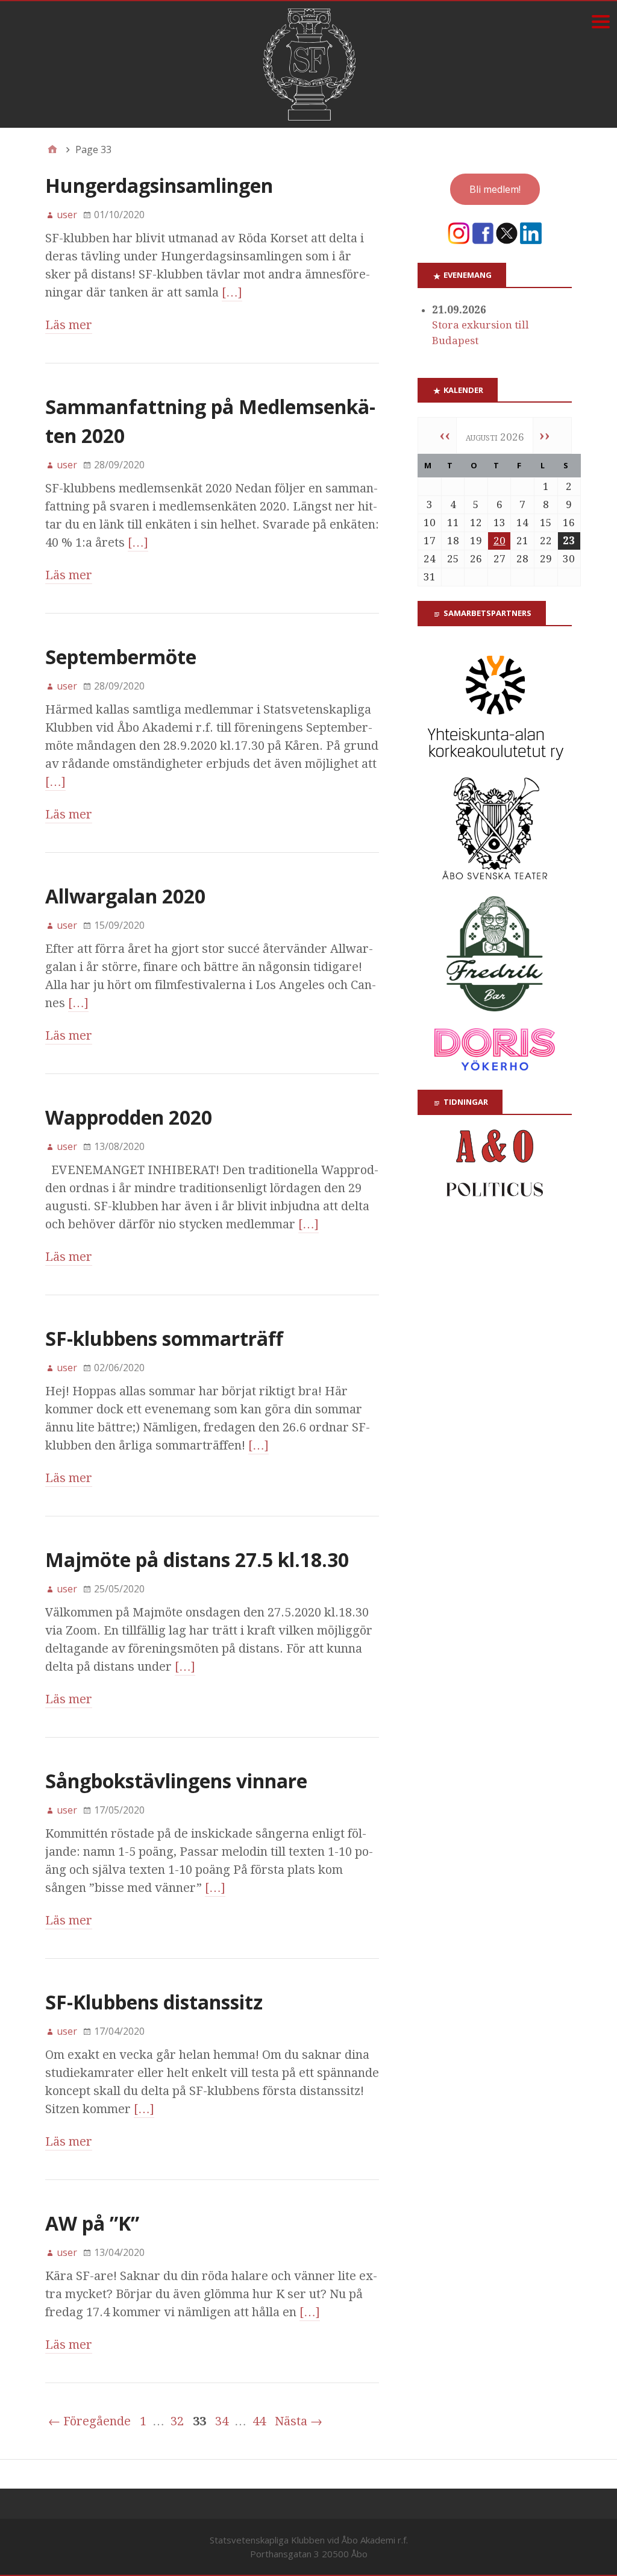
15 (546, 523)
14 (522, 523)
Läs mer (69, 325)
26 (476, 559)
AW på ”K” (92, 2223)
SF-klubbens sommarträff (164, 1338)
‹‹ (445, 435)
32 (177, 2421)
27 (500, 559)
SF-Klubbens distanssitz (154, 2002)
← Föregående (89, 2421)
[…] (232, 292)
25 (453, 559)
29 (546, 559)
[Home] (52, 149)
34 (222, 2421)
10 (430, 523)
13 (500, 523)
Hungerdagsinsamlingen (159, 185)
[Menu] (600, 21)
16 (569, 523)
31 (430, 577)
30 (569, 559)
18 (453, 541)
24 (430, 559)
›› (545, 435)
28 (522, 559)
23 (569, 541)
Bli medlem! (495, 189)
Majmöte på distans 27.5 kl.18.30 (197, 1560)
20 (500, 541)
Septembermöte (121, 657)
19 (476, 541)
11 (453, 523)
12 (476, 523)
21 (522, 541)
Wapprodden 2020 (129, 1117)
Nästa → (299, 2421)
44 (259, 2421)
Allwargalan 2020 (125, 896)
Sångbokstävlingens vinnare (176, 1781)
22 (546, 541)
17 (430, 541)
